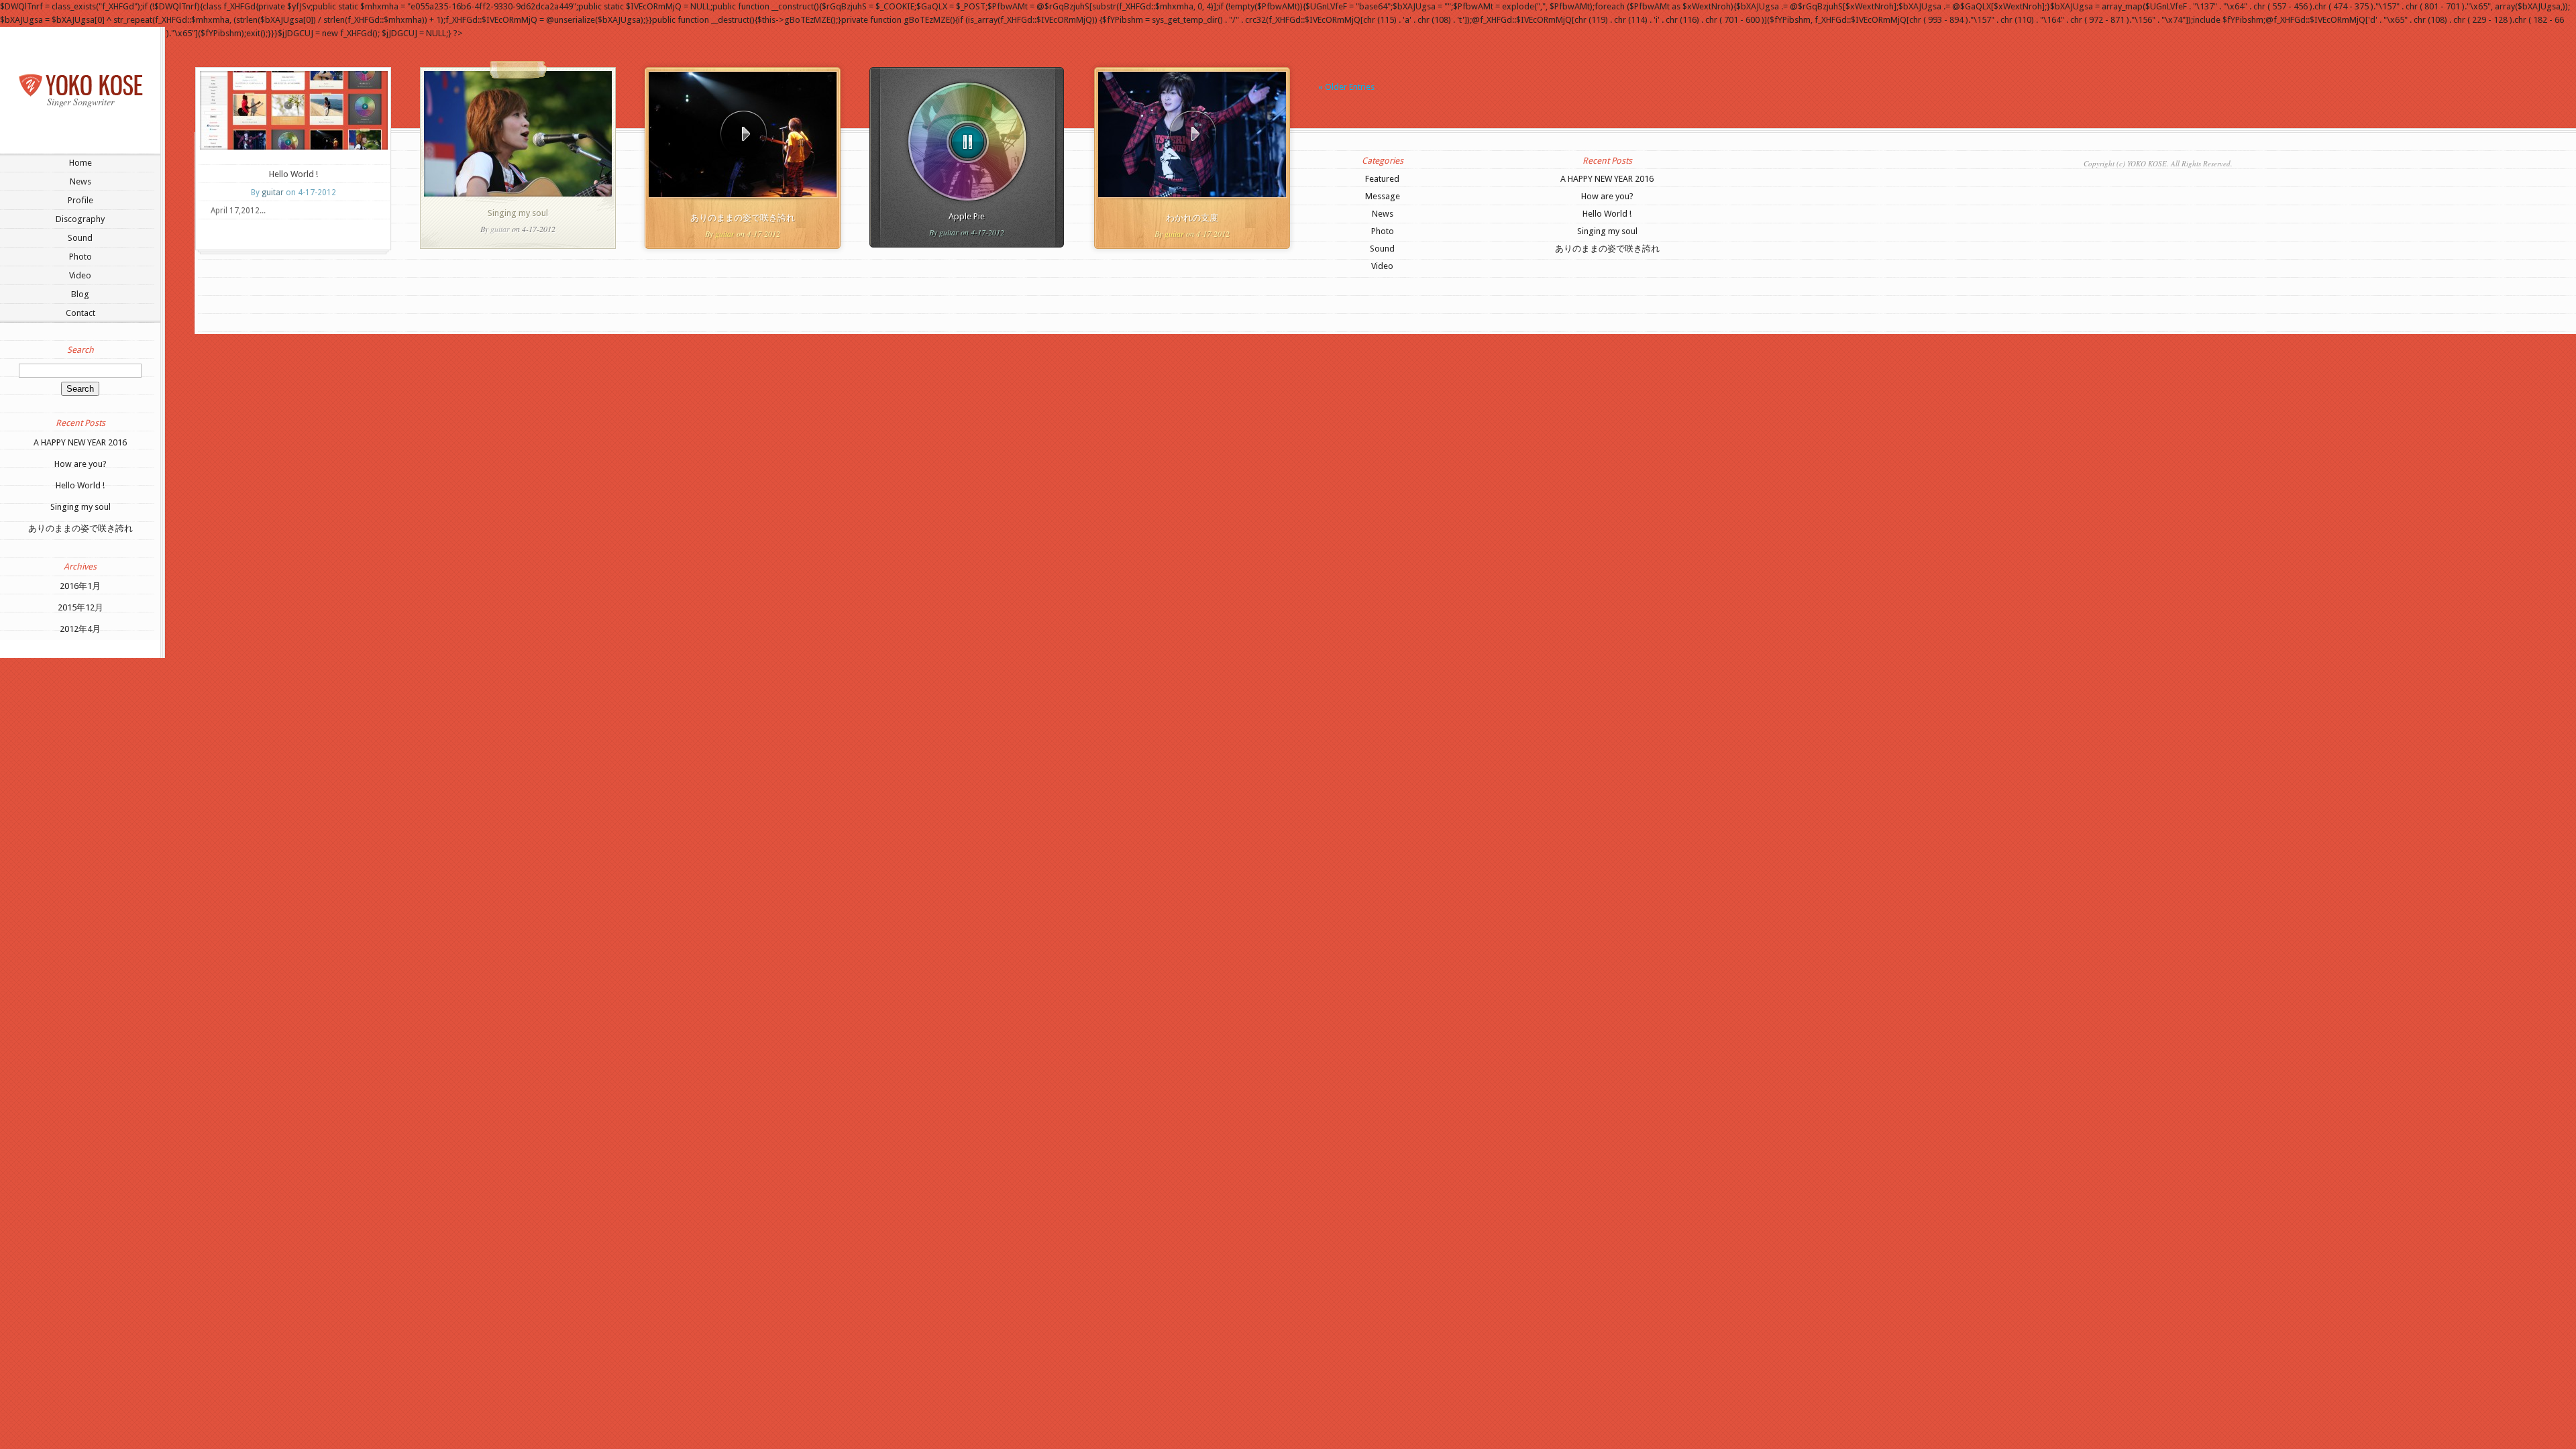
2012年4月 (80, 629)
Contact (80, 313)
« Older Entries (1346, 87)
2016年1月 (80, 586)
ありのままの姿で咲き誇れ (80, 528)
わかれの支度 (1192, 218)
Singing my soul (80, 507)
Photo (80, 257)
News (80, 181)
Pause (968, 142)
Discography (80, 219)
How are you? (80, 464)
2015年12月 (80, 607)
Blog (80, 294)
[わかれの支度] (1193, 135)
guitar (273, 193)
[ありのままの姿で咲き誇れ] (743, 135)
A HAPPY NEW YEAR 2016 (80, 442)
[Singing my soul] (518, 194)
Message (1383, 196)
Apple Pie (967, 216)
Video (80, 275)
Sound (80, 238)
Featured (1382, 179)
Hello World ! (80, 485)
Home (80, 163)
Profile (80, 200)
